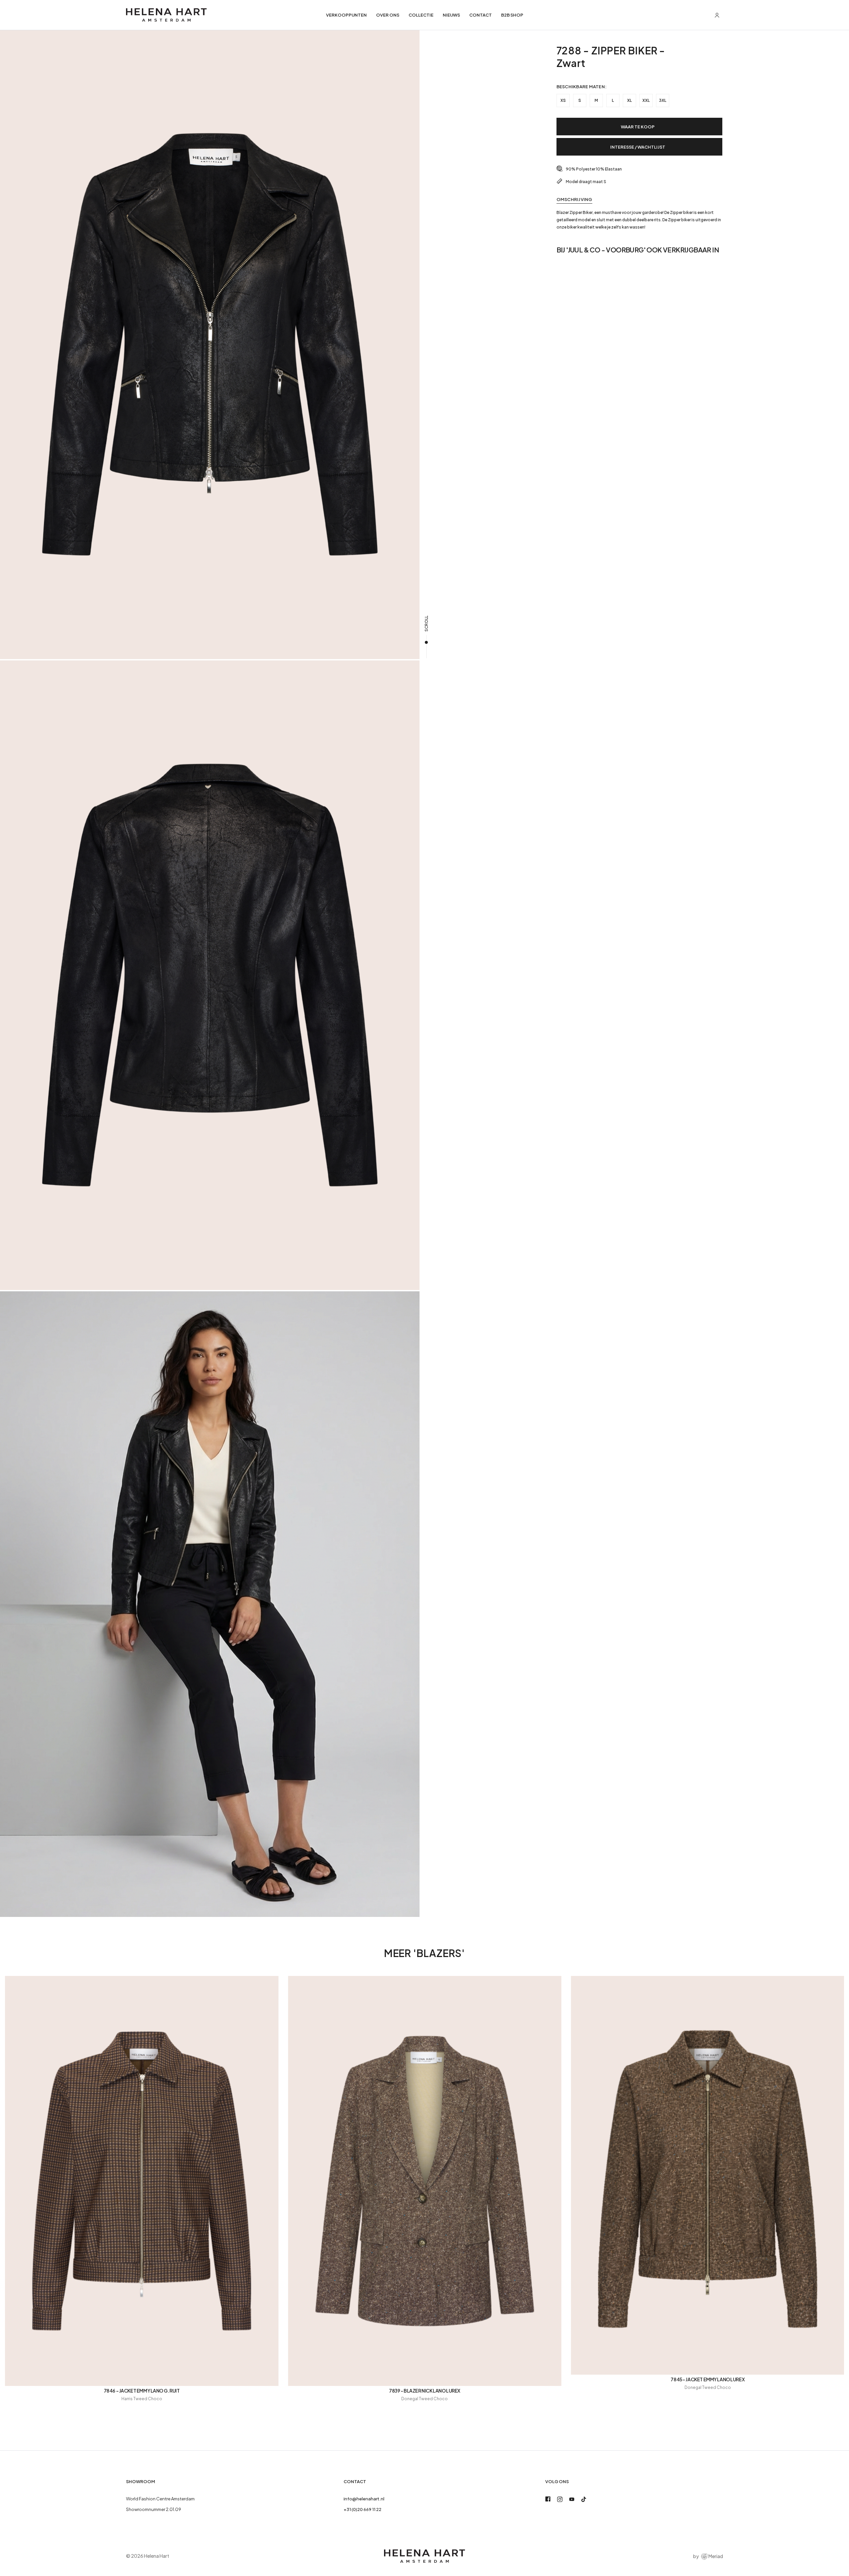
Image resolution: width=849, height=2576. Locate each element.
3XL (663, 100)
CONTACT (481, 15)
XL (629, 100)
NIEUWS (451, 15)
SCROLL (426, 624)
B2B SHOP (512, 15)
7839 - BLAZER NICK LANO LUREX (425, 2391)
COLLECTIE (421, 15)
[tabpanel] (639, 220)
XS (563, 100)
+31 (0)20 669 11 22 (362, 2509)
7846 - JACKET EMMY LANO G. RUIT (142, 2391)
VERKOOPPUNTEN (346, 15)
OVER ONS (388, 15)
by (708, 2556)
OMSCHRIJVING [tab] (574, 199)
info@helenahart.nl (364, 2499)
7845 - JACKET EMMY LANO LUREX (708, 2379)
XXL (646, 100)
